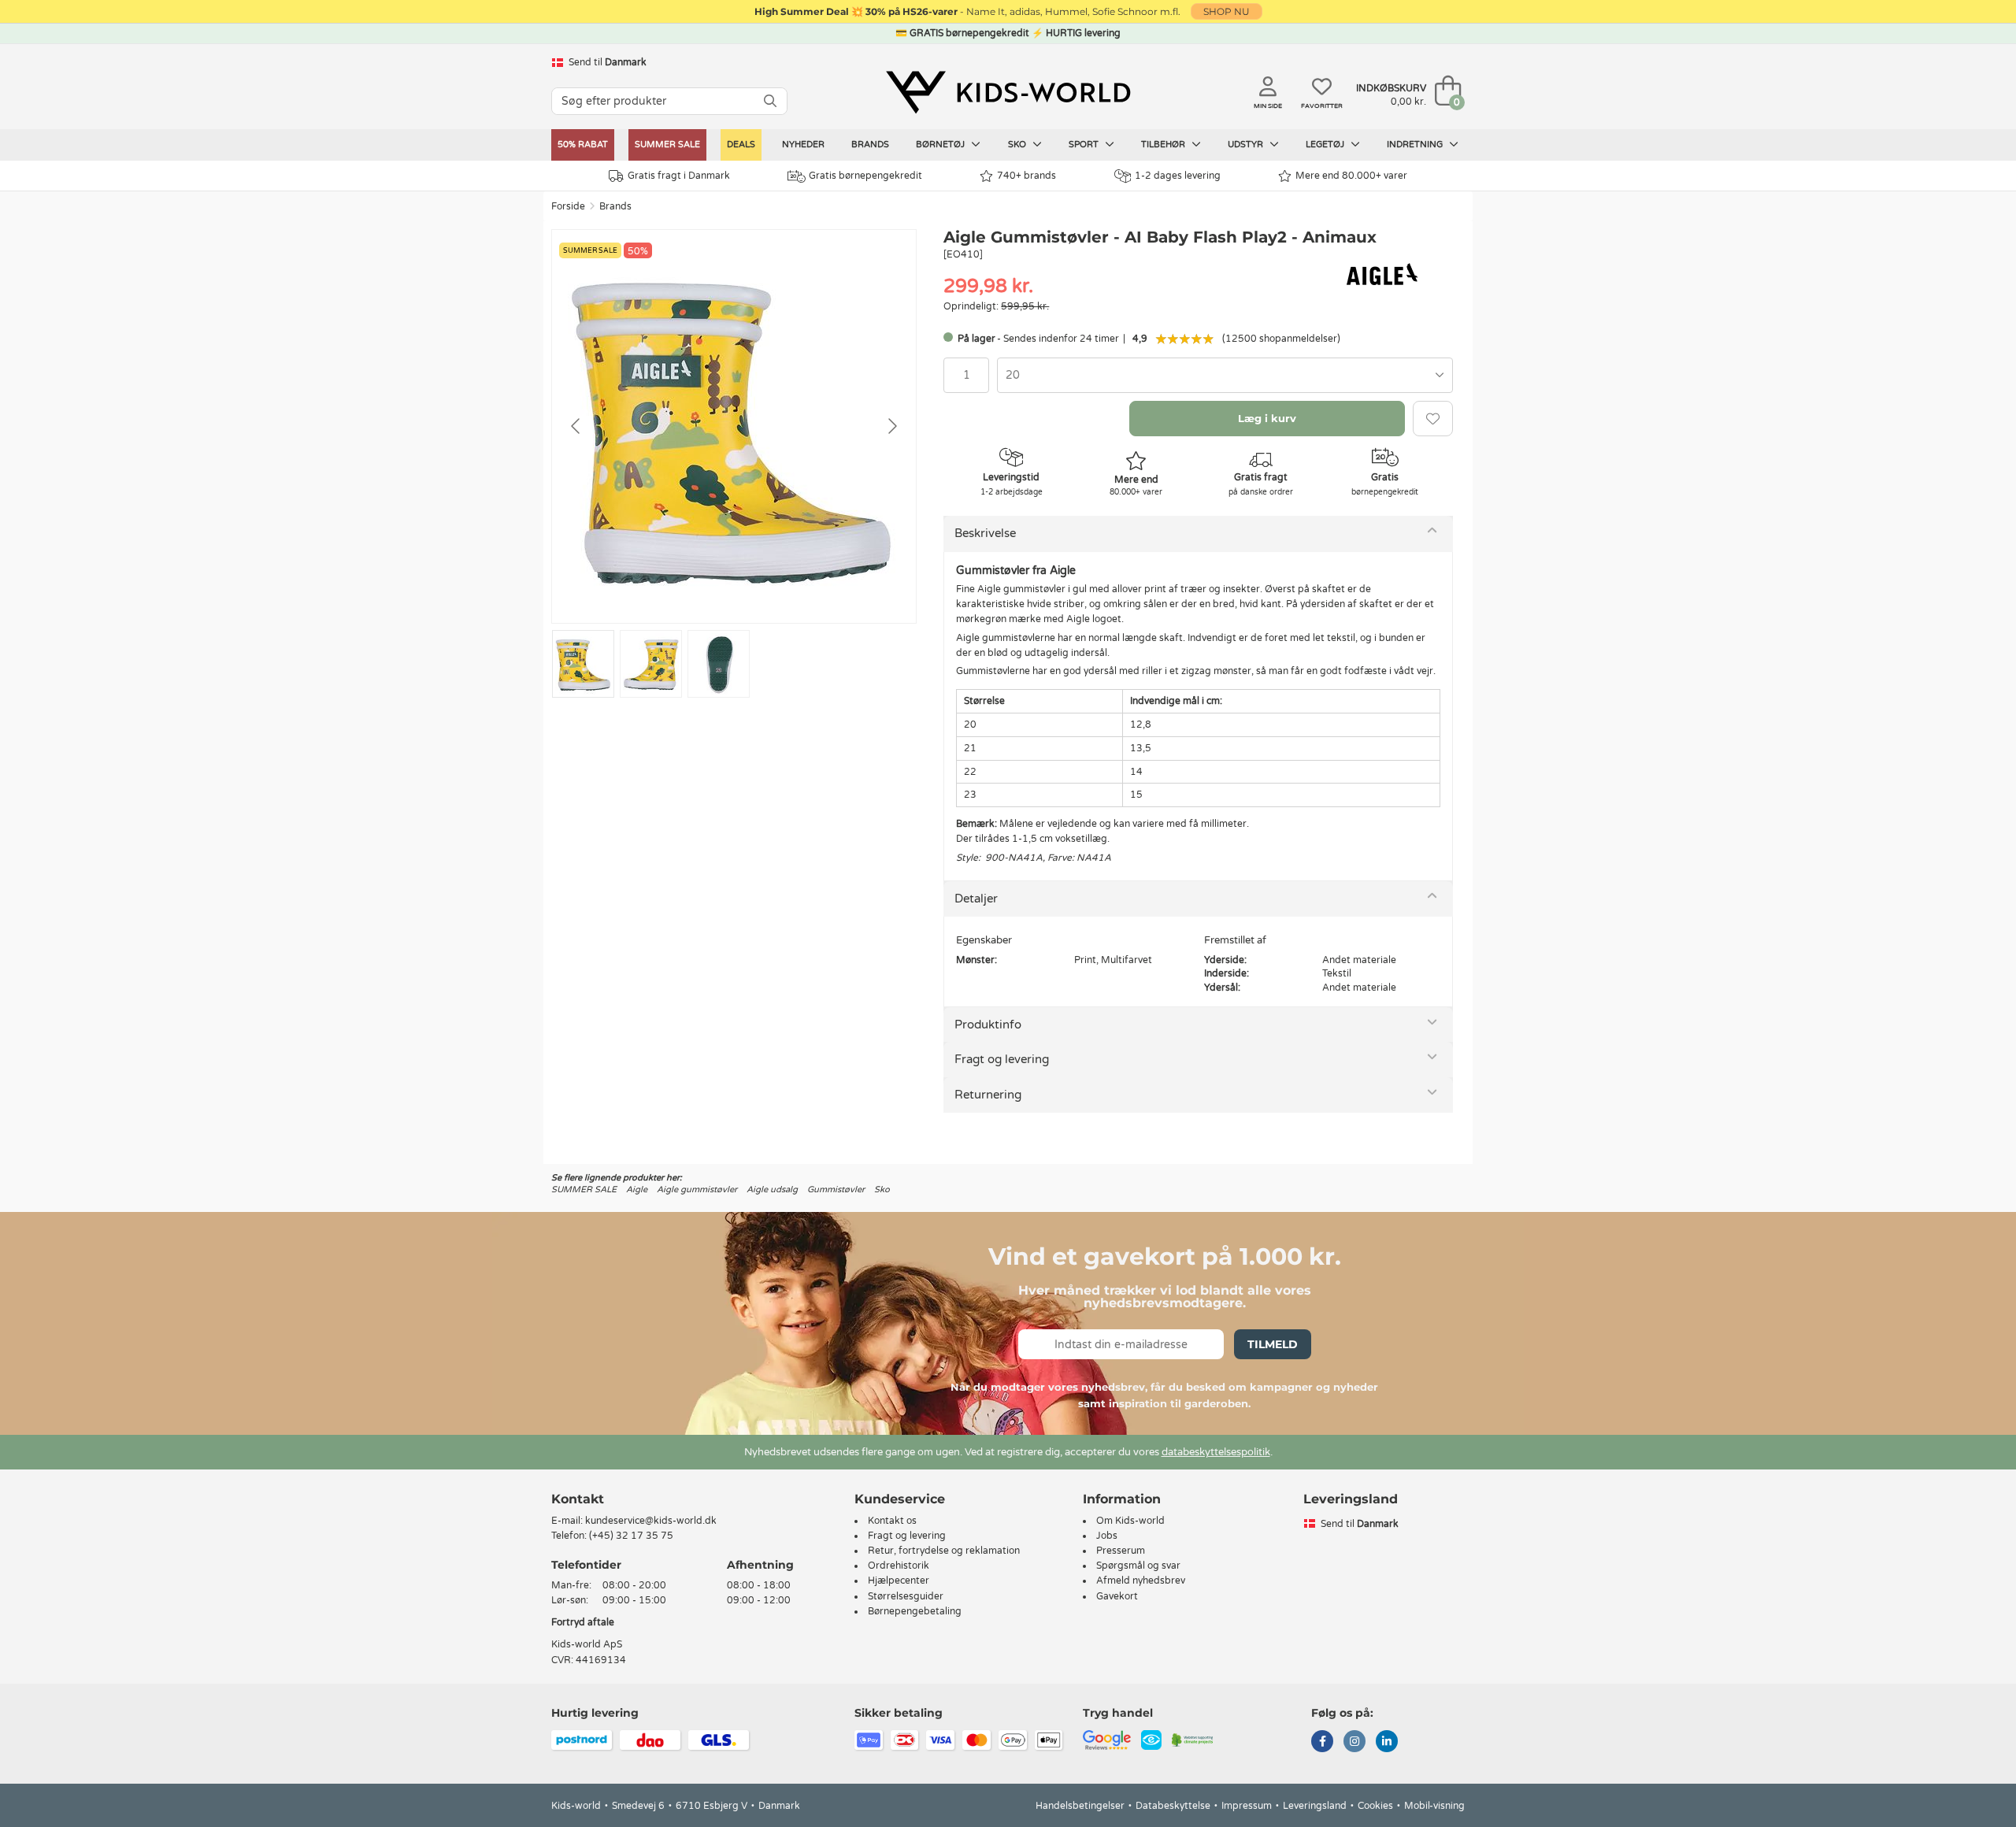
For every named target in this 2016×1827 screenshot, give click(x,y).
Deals (741, 145)
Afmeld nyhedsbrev (1141, 1581)
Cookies (1375, 1806)
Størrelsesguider (906, 1596)
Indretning (1416, 145)
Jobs (1107, 1536)
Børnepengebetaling (915, 1611)
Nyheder (803, 145)
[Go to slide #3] (719, 664)
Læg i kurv (1267, 418)
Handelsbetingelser (1080, 1806)
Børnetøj (941, 145)
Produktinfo (988, 1025)
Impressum (1247, 1806)
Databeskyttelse (1173, 1806)
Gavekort (1117, 1596)
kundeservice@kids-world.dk (651, 1521)
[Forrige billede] (576, 426)
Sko (1018, 145)
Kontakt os (892, 1521)
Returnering (988, 1095)
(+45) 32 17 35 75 (631, 1536)
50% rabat (583, 145)
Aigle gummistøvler (697, 1190)
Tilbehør (1164, 145)
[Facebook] (1322, 1743)
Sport (1085, 145)
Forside (568, 206)
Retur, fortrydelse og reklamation (944, 1551)
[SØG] (770, 101)
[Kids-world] (1008, 92)
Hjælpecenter (899, 1581)
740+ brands (1027, 176)
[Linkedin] (1387, 1743)
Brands (870, 145)
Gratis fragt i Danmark (679, 176)
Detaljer (976, 899)
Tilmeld (1273, 1344)
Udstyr (1247, 145)
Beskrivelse (985, 533)
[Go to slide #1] (583, 664)
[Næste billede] (891, 426)
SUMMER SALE (667, 145)
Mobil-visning (1434, 1806)
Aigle (637, 1190)
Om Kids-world (1130, 1521)
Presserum (1121, 1551)
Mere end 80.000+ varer (1351, 176)
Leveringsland (1315, 1806)
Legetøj (1326, 145)
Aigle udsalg (772, 1190)
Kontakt (578, 1499)
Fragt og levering (1002, 1059)
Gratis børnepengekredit (865, 176)
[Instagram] (1354, 1743)
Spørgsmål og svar (1138, 1566)
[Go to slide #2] (651, 664)
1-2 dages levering (1178, 176)
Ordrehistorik (899, 1566)
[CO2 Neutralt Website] (1193, 1739)
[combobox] (1225, 375)
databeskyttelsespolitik (1216, 1452)
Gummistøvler (836, 1190)
